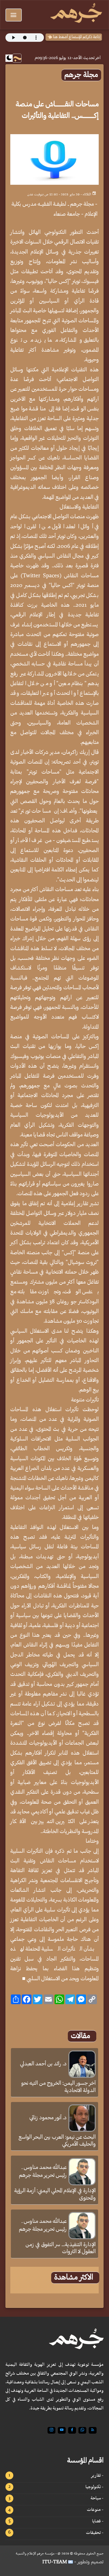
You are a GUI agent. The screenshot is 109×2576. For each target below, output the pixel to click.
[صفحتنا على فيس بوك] (72, 2430)
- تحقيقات (95, 2533)
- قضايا (98, 2521)
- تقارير (97, 2475)
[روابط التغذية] (93, 2430)
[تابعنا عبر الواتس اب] (82, 2430)
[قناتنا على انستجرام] (51, 2430)
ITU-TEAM (55, 2562)
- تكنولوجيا (94, 2487)
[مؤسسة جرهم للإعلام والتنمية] (76, 14)
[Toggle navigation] (14, 15)
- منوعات (95, 2510)
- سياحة (97, 2498)
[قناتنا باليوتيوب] (62, 2430)
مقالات (81, 2036)
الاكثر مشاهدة (74, 2278)
